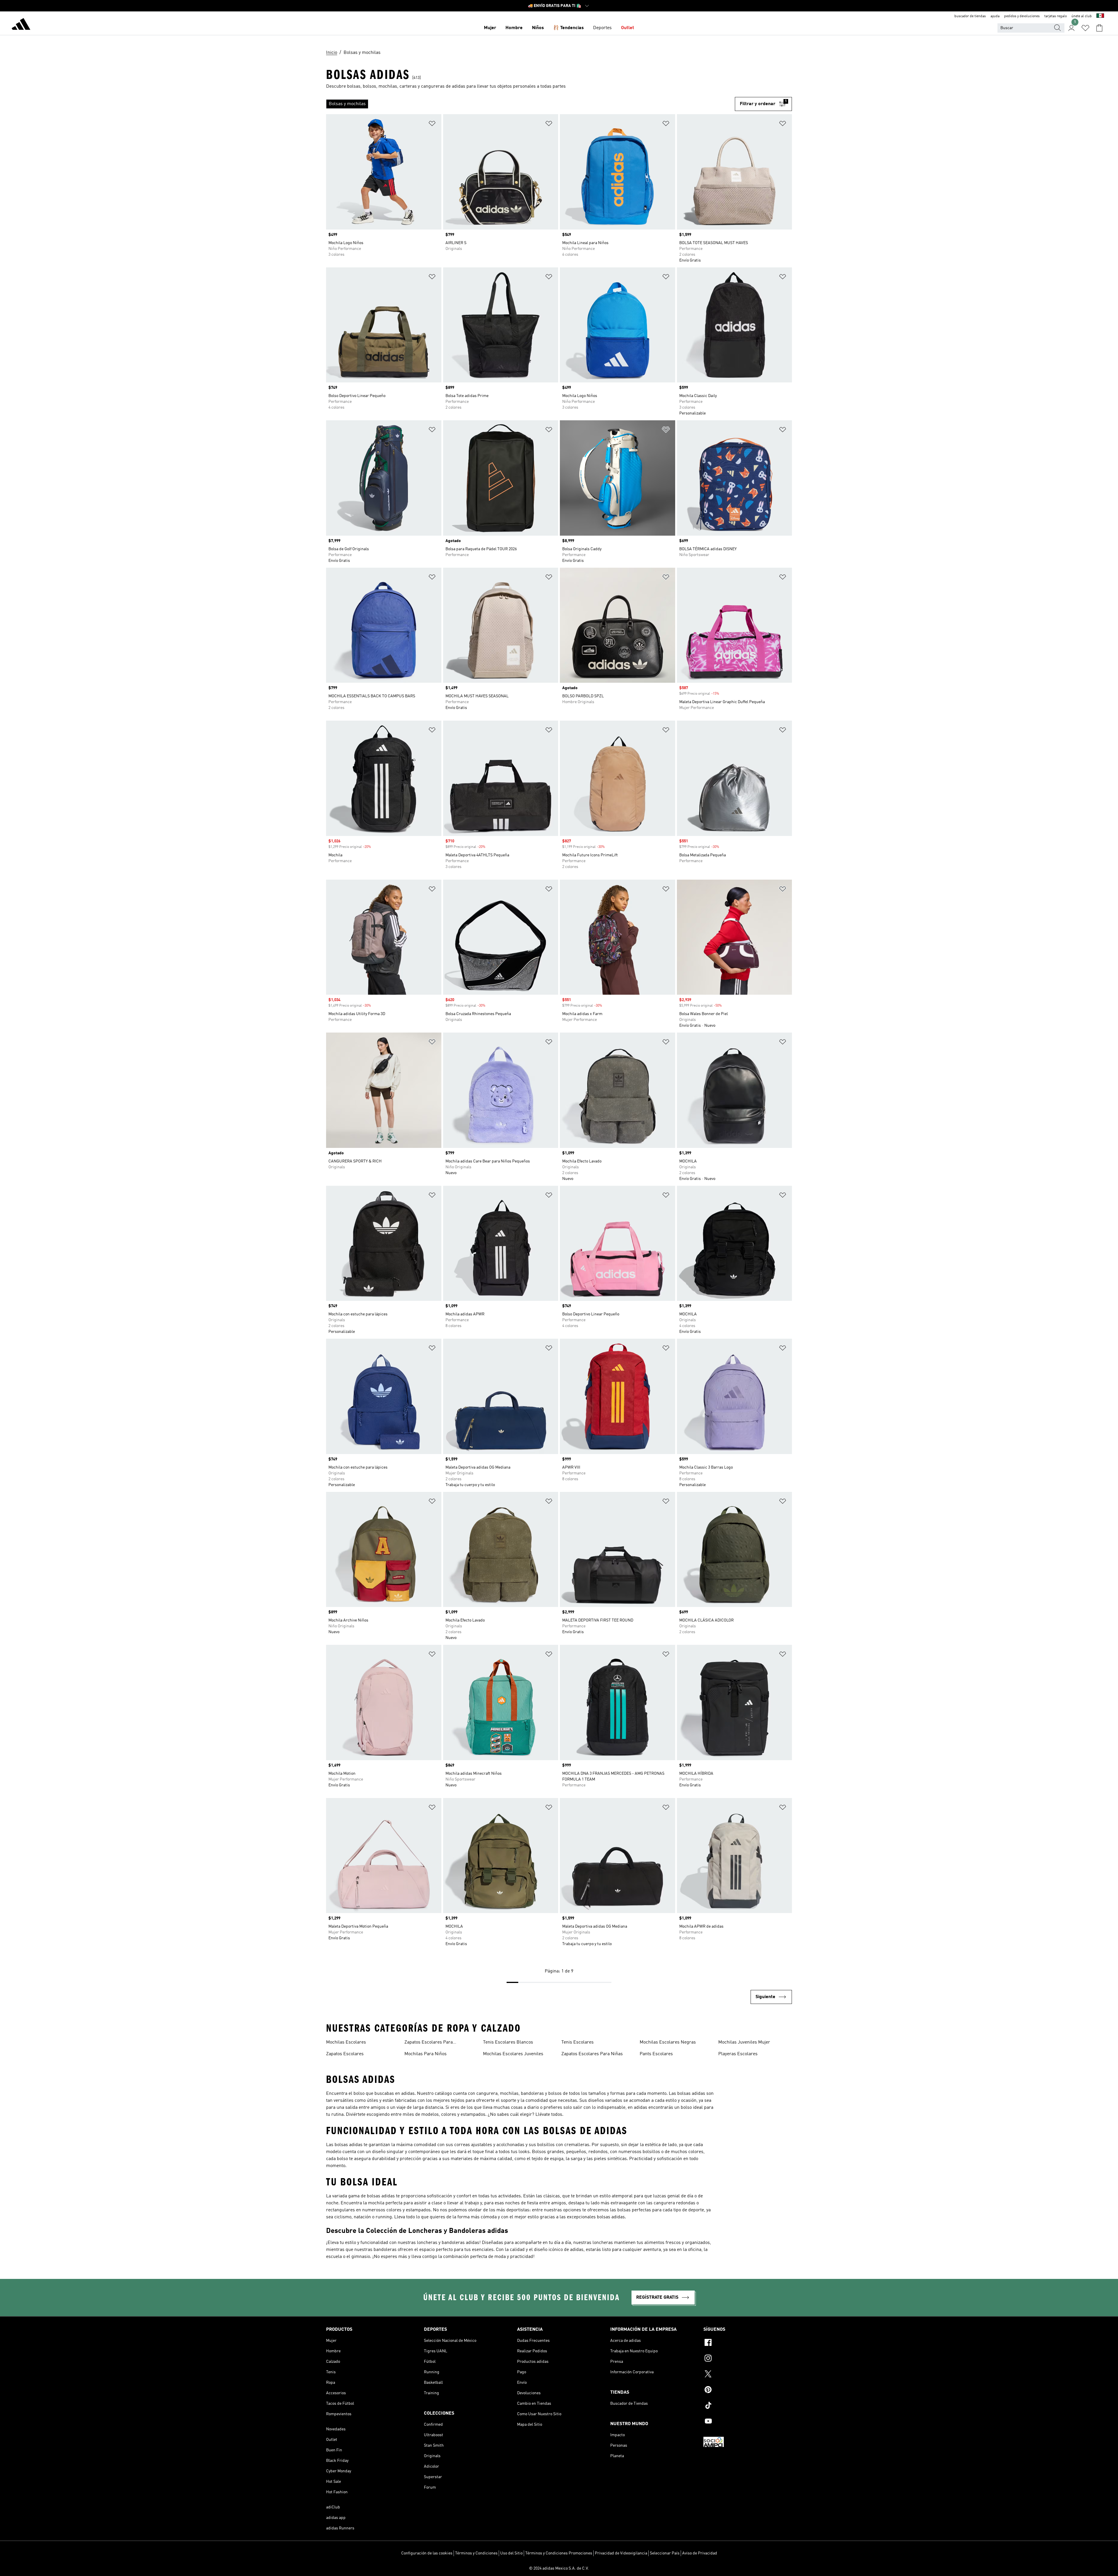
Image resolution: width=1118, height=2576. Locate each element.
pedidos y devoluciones (1022, 16)
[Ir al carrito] (1099, 28)
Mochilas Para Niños (426, 2054)
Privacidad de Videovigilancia (621, 2553)
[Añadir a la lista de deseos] (432, 125)
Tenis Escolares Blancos (508, 2042)
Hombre (514, 28)
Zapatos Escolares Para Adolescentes (429, 2043)
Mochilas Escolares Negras (668, 2042)
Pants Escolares (656, 2054)
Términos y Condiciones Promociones (559, 2553)
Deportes (602, 28)
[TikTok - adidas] (748, 2406)
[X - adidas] (748, 2375)
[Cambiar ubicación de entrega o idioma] (1100, 16)
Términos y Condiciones (476, 2553)
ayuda (995, 16)
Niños (538, 28)
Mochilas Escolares (346, 2042)
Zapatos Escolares (345, 2054)
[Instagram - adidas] (748, 2359)
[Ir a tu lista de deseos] (1085, 28)
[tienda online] (21, 25)
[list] (530, 104)
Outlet (628, 28)
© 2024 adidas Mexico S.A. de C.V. (559, 2568)
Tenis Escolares (577, 2042)
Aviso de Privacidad (700, 2553)
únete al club (1082, 16)
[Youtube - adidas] (748, 2422)
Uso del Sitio (511, 2553)
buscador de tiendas (970, 16)
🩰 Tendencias (568, 28)
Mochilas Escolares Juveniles (513, 2054)
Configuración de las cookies (427, 2553)
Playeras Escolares (738, 2054)
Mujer (490, 28)
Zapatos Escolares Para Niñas (592, 2054)
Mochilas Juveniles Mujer (744, 2042)
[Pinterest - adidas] (748, 2390)
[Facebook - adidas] (748, 2343)
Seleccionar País (665, 2553)
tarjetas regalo (1056, 16)
